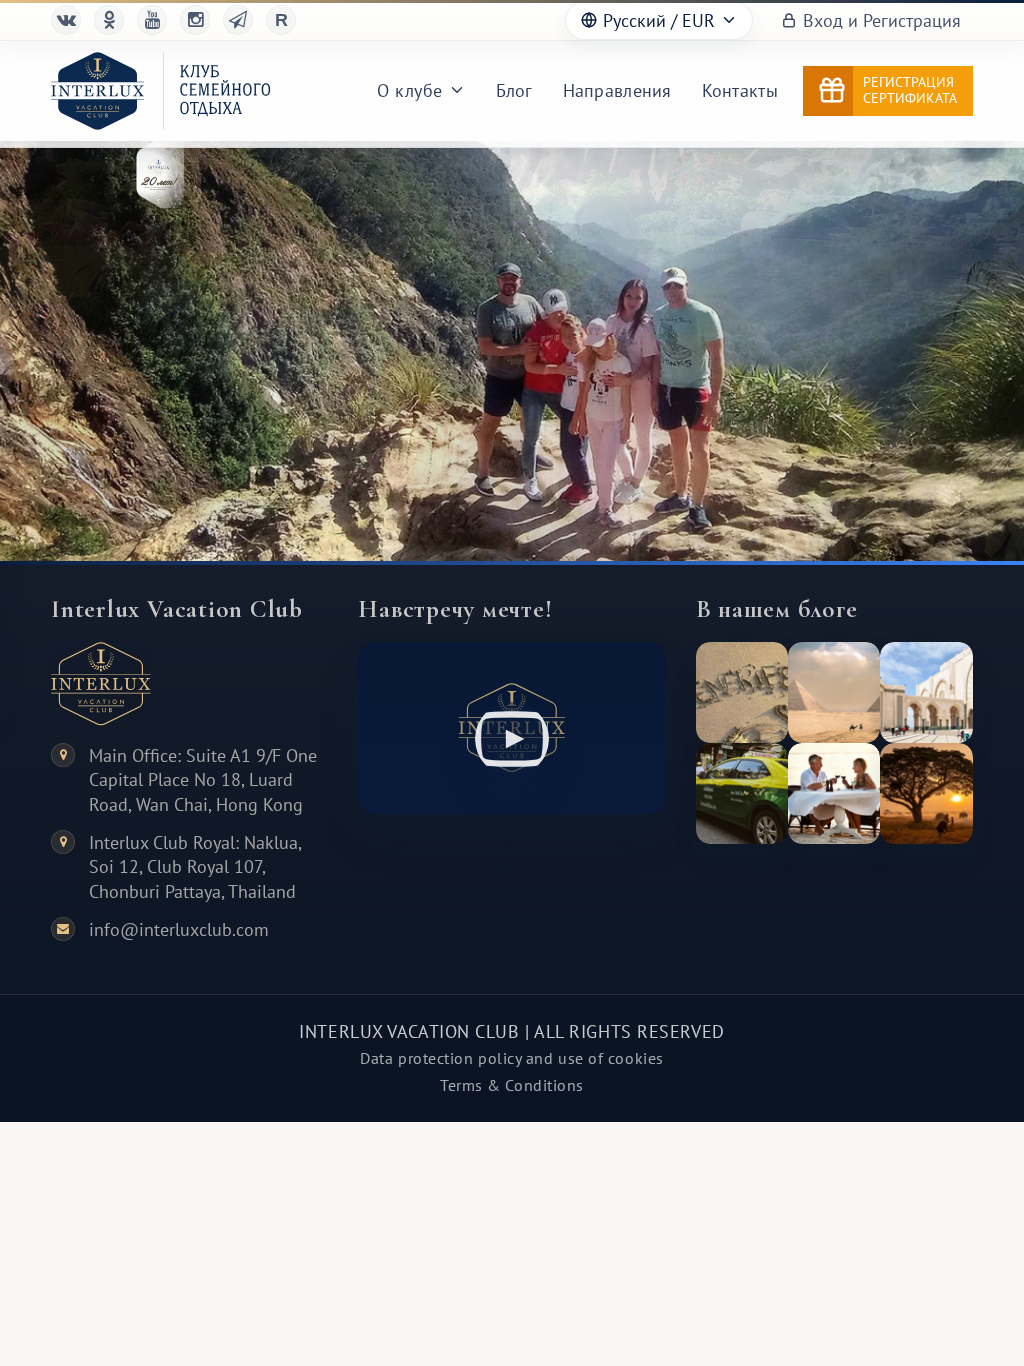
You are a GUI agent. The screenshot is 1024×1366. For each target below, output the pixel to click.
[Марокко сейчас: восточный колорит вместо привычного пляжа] (926, 692)
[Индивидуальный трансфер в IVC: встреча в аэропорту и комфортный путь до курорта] (742, 793)
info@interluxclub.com (179, 929)
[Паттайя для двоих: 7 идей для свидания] (834, 793)
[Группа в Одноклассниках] (109, 20)
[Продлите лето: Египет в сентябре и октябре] (834, 692)
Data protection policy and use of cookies (512, 1058)
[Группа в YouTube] (152, 20)
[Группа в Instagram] (195, 20)
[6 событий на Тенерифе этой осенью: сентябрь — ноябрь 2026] (742, 692)
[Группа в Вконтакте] (66, 20)
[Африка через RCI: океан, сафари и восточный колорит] (926, 793)
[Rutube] (281, 20)
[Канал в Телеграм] (238, 20)
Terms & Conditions (512, 1085)
